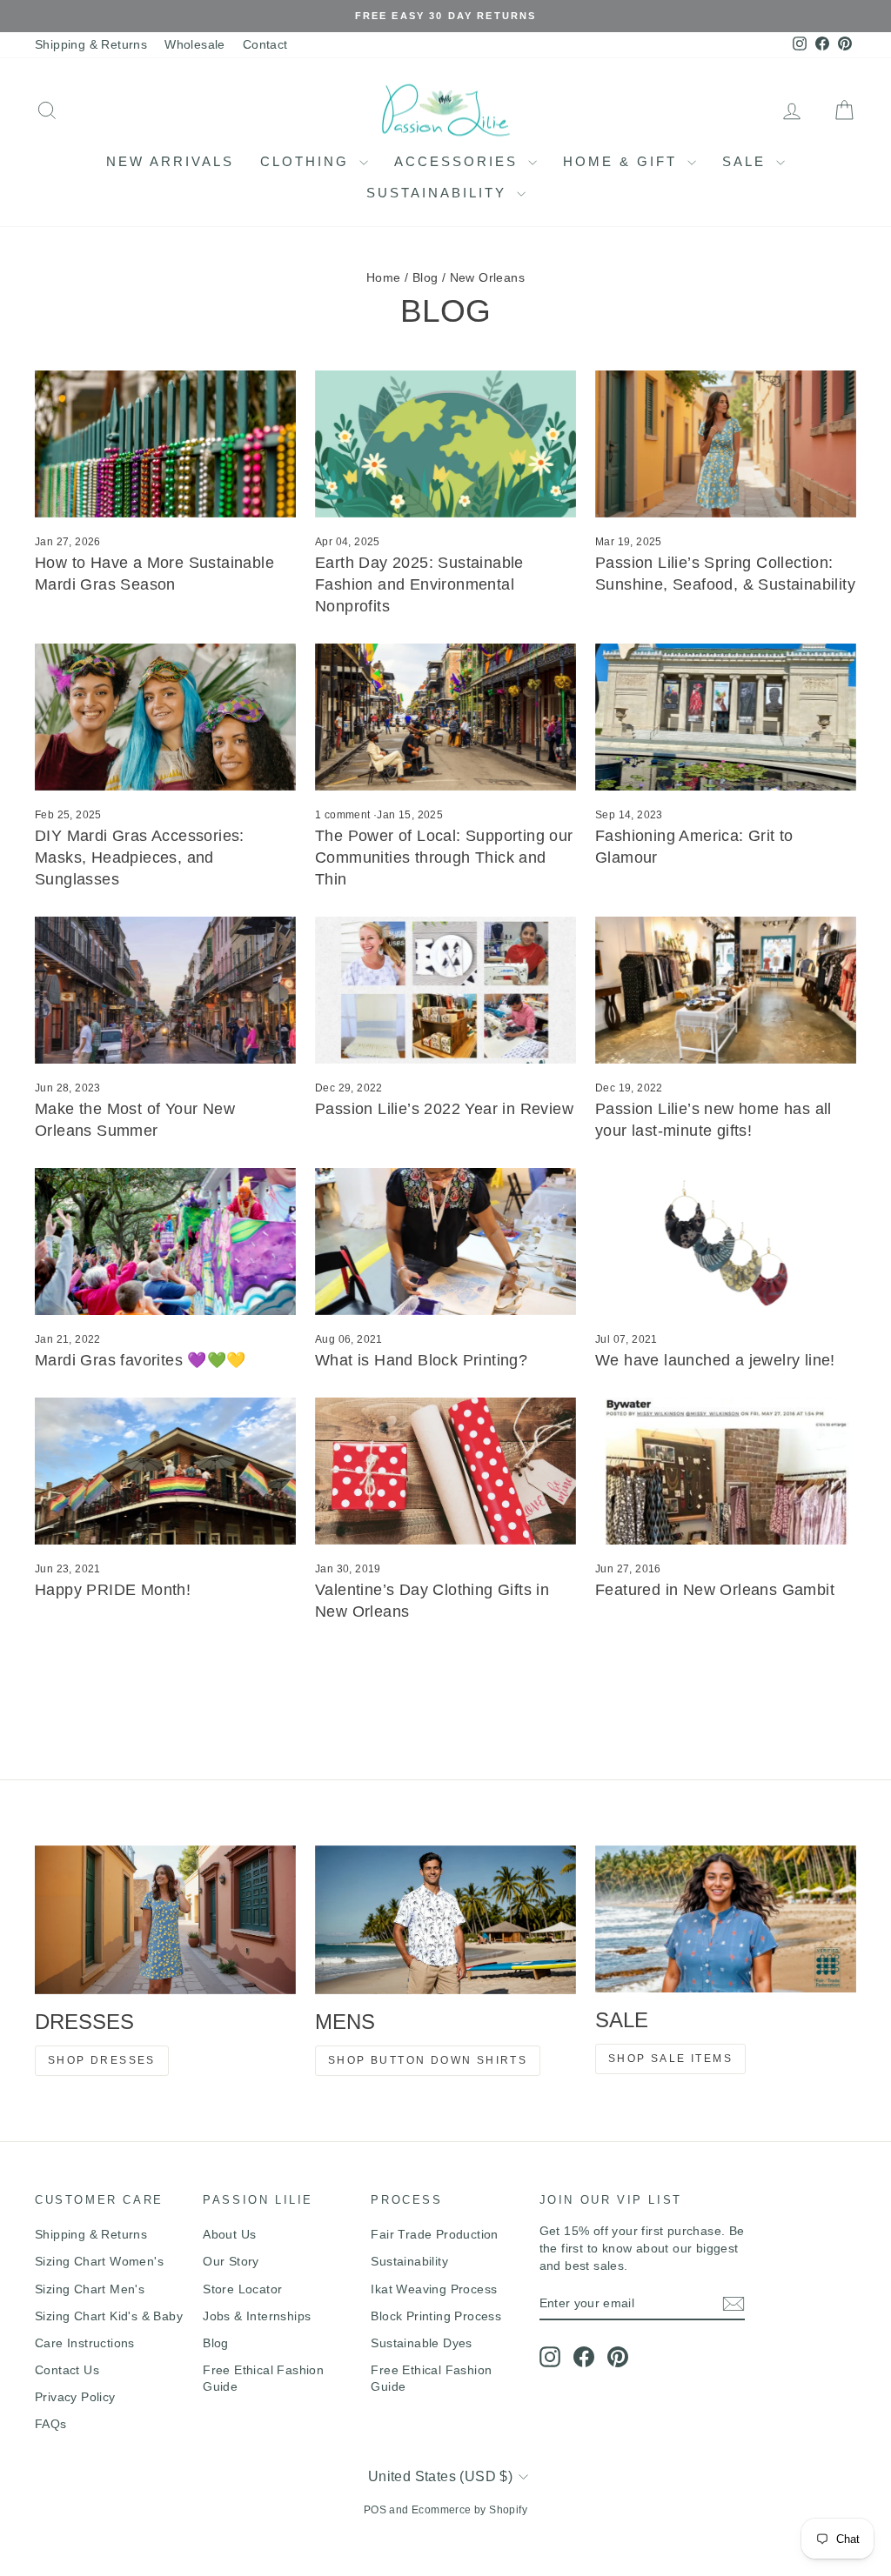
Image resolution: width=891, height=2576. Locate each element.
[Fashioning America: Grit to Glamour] (726, 717)
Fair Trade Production (434, 2234)
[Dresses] (165, 1920)
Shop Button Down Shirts (428, 2060)
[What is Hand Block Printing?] (445, 1241)
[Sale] (726, 1919)
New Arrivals (170, 161)
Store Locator (242, 2289)
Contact (265, 44)
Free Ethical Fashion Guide (263, 2379)
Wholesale (195, 44)
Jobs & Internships (257, 2316)
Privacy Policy (75, 2397)
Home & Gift (623, 161)
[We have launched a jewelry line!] (726, 1241)
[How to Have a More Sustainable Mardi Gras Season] (165, 444)
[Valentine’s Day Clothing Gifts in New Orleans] (445, 1471)
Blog (425, 277)
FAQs (51, 2424)
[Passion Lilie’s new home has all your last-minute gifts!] (726, 990)
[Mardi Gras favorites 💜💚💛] (165, 1241)
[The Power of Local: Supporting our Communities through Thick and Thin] (445, 717)
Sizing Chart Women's (99, 2261)
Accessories (459, 161)
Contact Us (67, 2370)
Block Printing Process (436, 2316)
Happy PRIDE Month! (113, 1590)
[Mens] (445, 1920)
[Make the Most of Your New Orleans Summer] (165, 990)
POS (375, 2510)
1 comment (344, 815)
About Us (229, 2234)
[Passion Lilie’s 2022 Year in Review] (445, 990)
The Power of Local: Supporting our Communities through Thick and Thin (444, 858)
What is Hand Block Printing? (421, 1360)
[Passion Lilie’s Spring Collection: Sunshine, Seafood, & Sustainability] (726, 444)
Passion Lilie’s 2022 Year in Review (444, 1109)
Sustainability (439, 193)
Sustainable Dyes (421, 2343)
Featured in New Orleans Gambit (715, 1590)
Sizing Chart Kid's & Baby (109, 2316)
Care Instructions (85, 2343)
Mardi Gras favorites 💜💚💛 (141, 1360)
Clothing (308, 161)
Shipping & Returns (91, 44)
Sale (747, 161)
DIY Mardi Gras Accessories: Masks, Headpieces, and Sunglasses (140, 858)
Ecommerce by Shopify (469, 2510)
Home (384, 277)
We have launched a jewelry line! (715, 1360)
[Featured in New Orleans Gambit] (726, 1471)
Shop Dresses (102, 2060)
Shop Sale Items (670, 2059)
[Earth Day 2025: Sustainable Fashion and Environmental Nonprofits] (445, 444)
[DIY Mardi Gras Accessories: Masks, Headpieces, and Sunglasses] (165, 717)
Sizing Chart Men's (90, 2289)
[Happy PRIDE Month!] (165, 1471)
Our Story (231, 2261)
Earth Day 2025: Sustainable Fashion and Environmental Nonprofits (419, 584)
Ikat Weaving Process (434, 2289)
